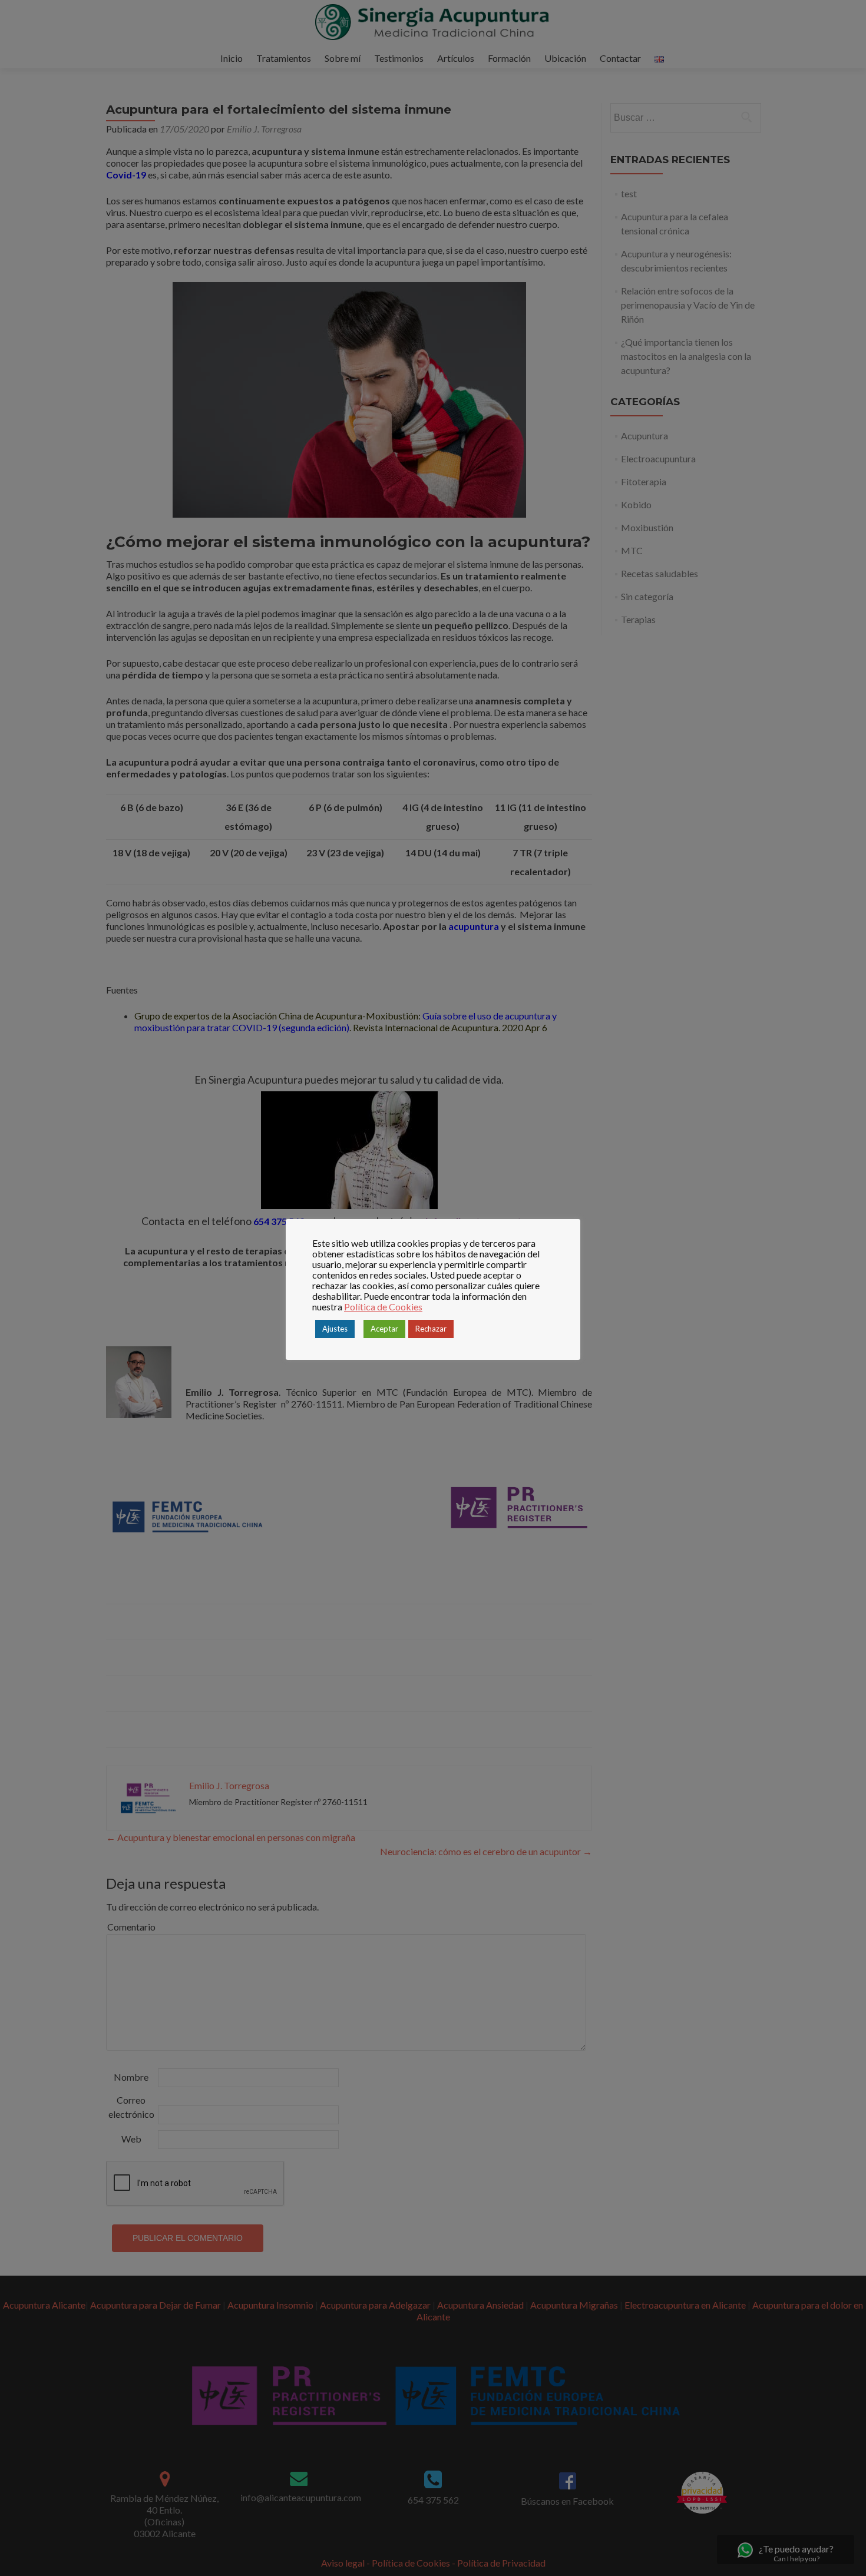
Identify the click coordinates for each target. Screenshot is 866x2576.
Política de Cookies (383, 1307)
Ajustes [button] (335, 1329)
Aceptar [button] (384, 1329)
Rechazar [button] (431, 1329)
